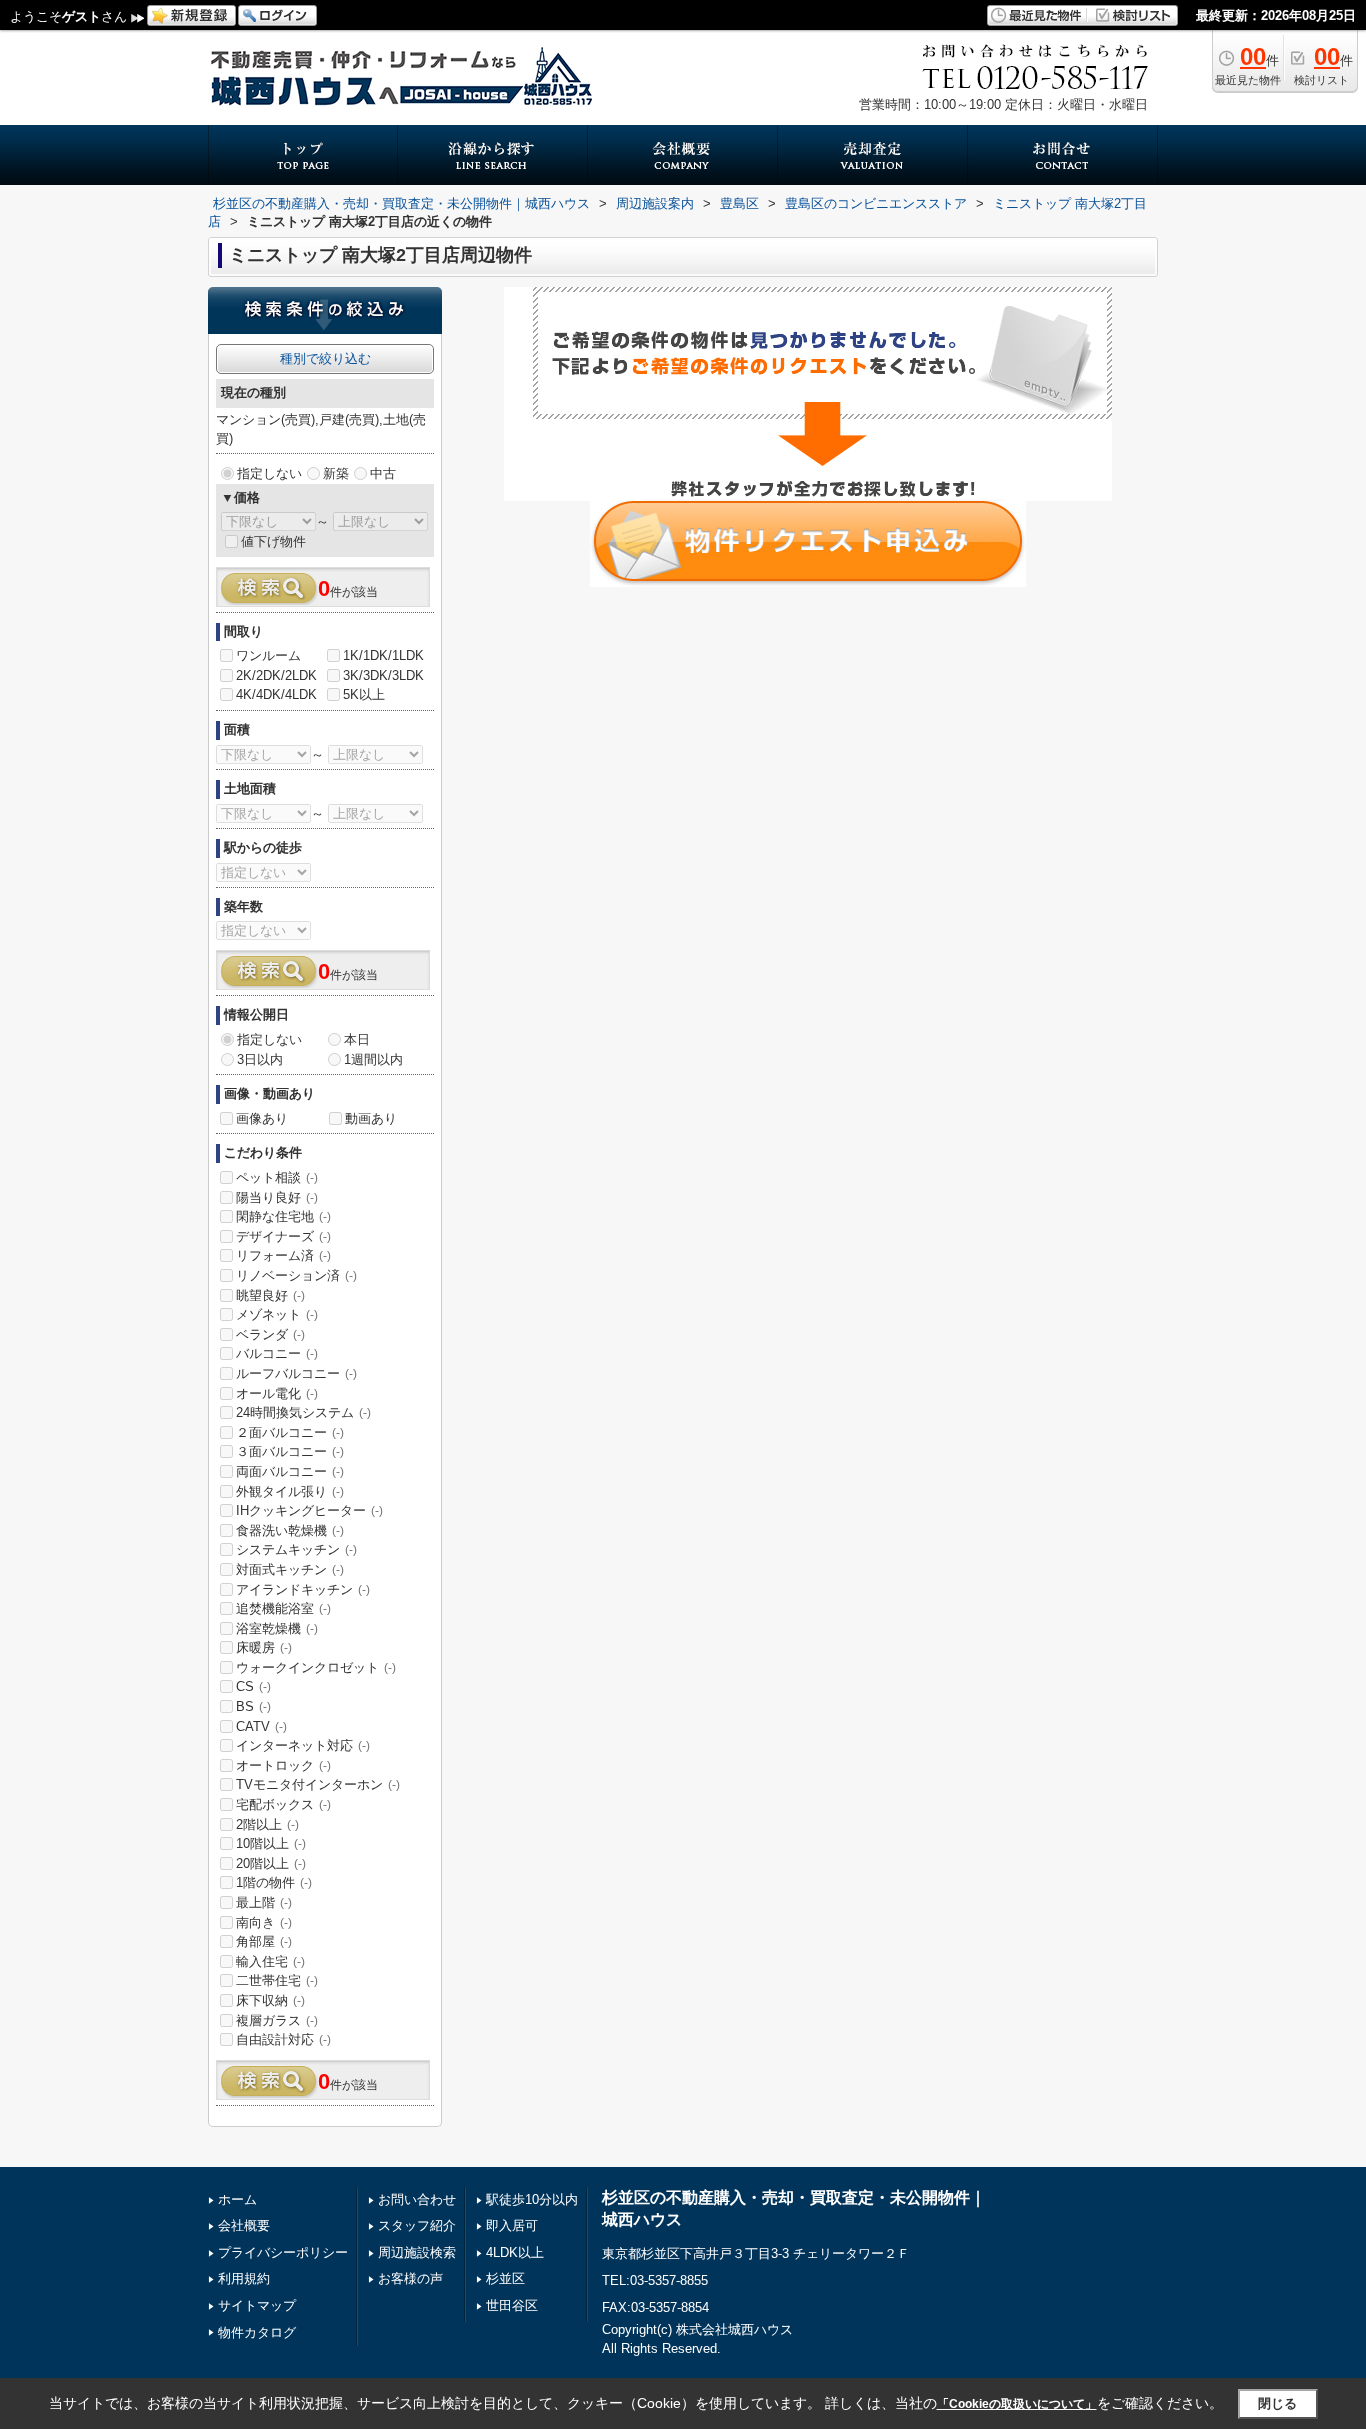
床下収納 (270, 2000)
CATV (261, 1726)
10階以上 (271, 1843)
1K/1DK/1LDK (383, 655)
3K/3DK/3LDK (383, 675)
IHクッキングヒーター (309, 1510)
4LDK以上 (515, 2252)
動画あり (371, 1118)
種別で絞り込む (325, 358)
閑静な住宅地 (283, 1216)
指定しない (269, 473)
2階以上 (267, 1824)
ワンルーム (268, 655)
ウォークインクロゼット (316, 1667)
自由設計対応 (283, 2039)
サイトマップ (257, 2305)
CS (253, 1686)
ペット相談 (277, 1177)
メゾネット (277, 1314)
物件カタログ (257, 2332)
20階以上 (271, 1863)
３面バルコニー (290, 1451)
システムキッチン (296, 1549)
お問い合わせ (417, 2199)
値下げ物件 (273, 541)
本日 (357, 1039)
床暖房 (264, 1647)
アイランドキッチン (303, 1589)
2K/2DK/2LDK (276, 675)
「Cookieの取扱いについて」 (1017, 2404)
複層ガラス (277, 2020)
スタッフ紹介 (417, 2225)
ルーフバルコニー (296, 1373)
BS (253, 1706)
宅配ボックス (283, 1804)
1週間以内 (373, 1059)
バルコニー (277, 1353)
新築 (336, 473)
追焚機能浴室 (283, 1608)
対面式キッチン (290, 1569)
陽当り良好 (277, 1197)
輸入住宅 (270, 1961)
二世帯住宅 (277, 1980)
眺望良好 (270, 1295)
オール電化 (277, 1393)
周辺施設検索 (417, 2252)
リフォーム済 (283, 1255)
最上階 (264, 1902)
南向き (264, 1922)
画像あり (262, 1118)
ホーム (237, 2199)
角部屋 (264, 1941)
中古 (383, 473)
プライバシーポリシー (283, 2252)
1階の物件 (274, 1882)
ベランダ (270, 1334)
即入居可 (512, 2225)
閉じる (1277, 2403)
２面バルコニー (290, 1432)
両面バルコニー (290, 1471)
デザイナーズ (283, 1236)
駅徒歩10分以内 (532, 2199)
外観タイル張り (290, 1491)
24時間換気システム (303, 1412)
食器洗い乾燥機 (290, 1530)
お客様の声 (410, 2278)
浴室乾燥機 (277, 1628)
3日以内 (260, 1059)
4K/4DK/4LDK (276, 694)
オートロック (283, 1765)
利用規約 (244, 2278)
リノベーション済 (296, 1275)
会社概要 (244, 2225)
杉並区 (505, 2278)
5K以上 (364, 694)
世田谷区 (512, 2305)
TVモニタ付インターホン (318, 1784)
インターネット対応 (303, 1745)
